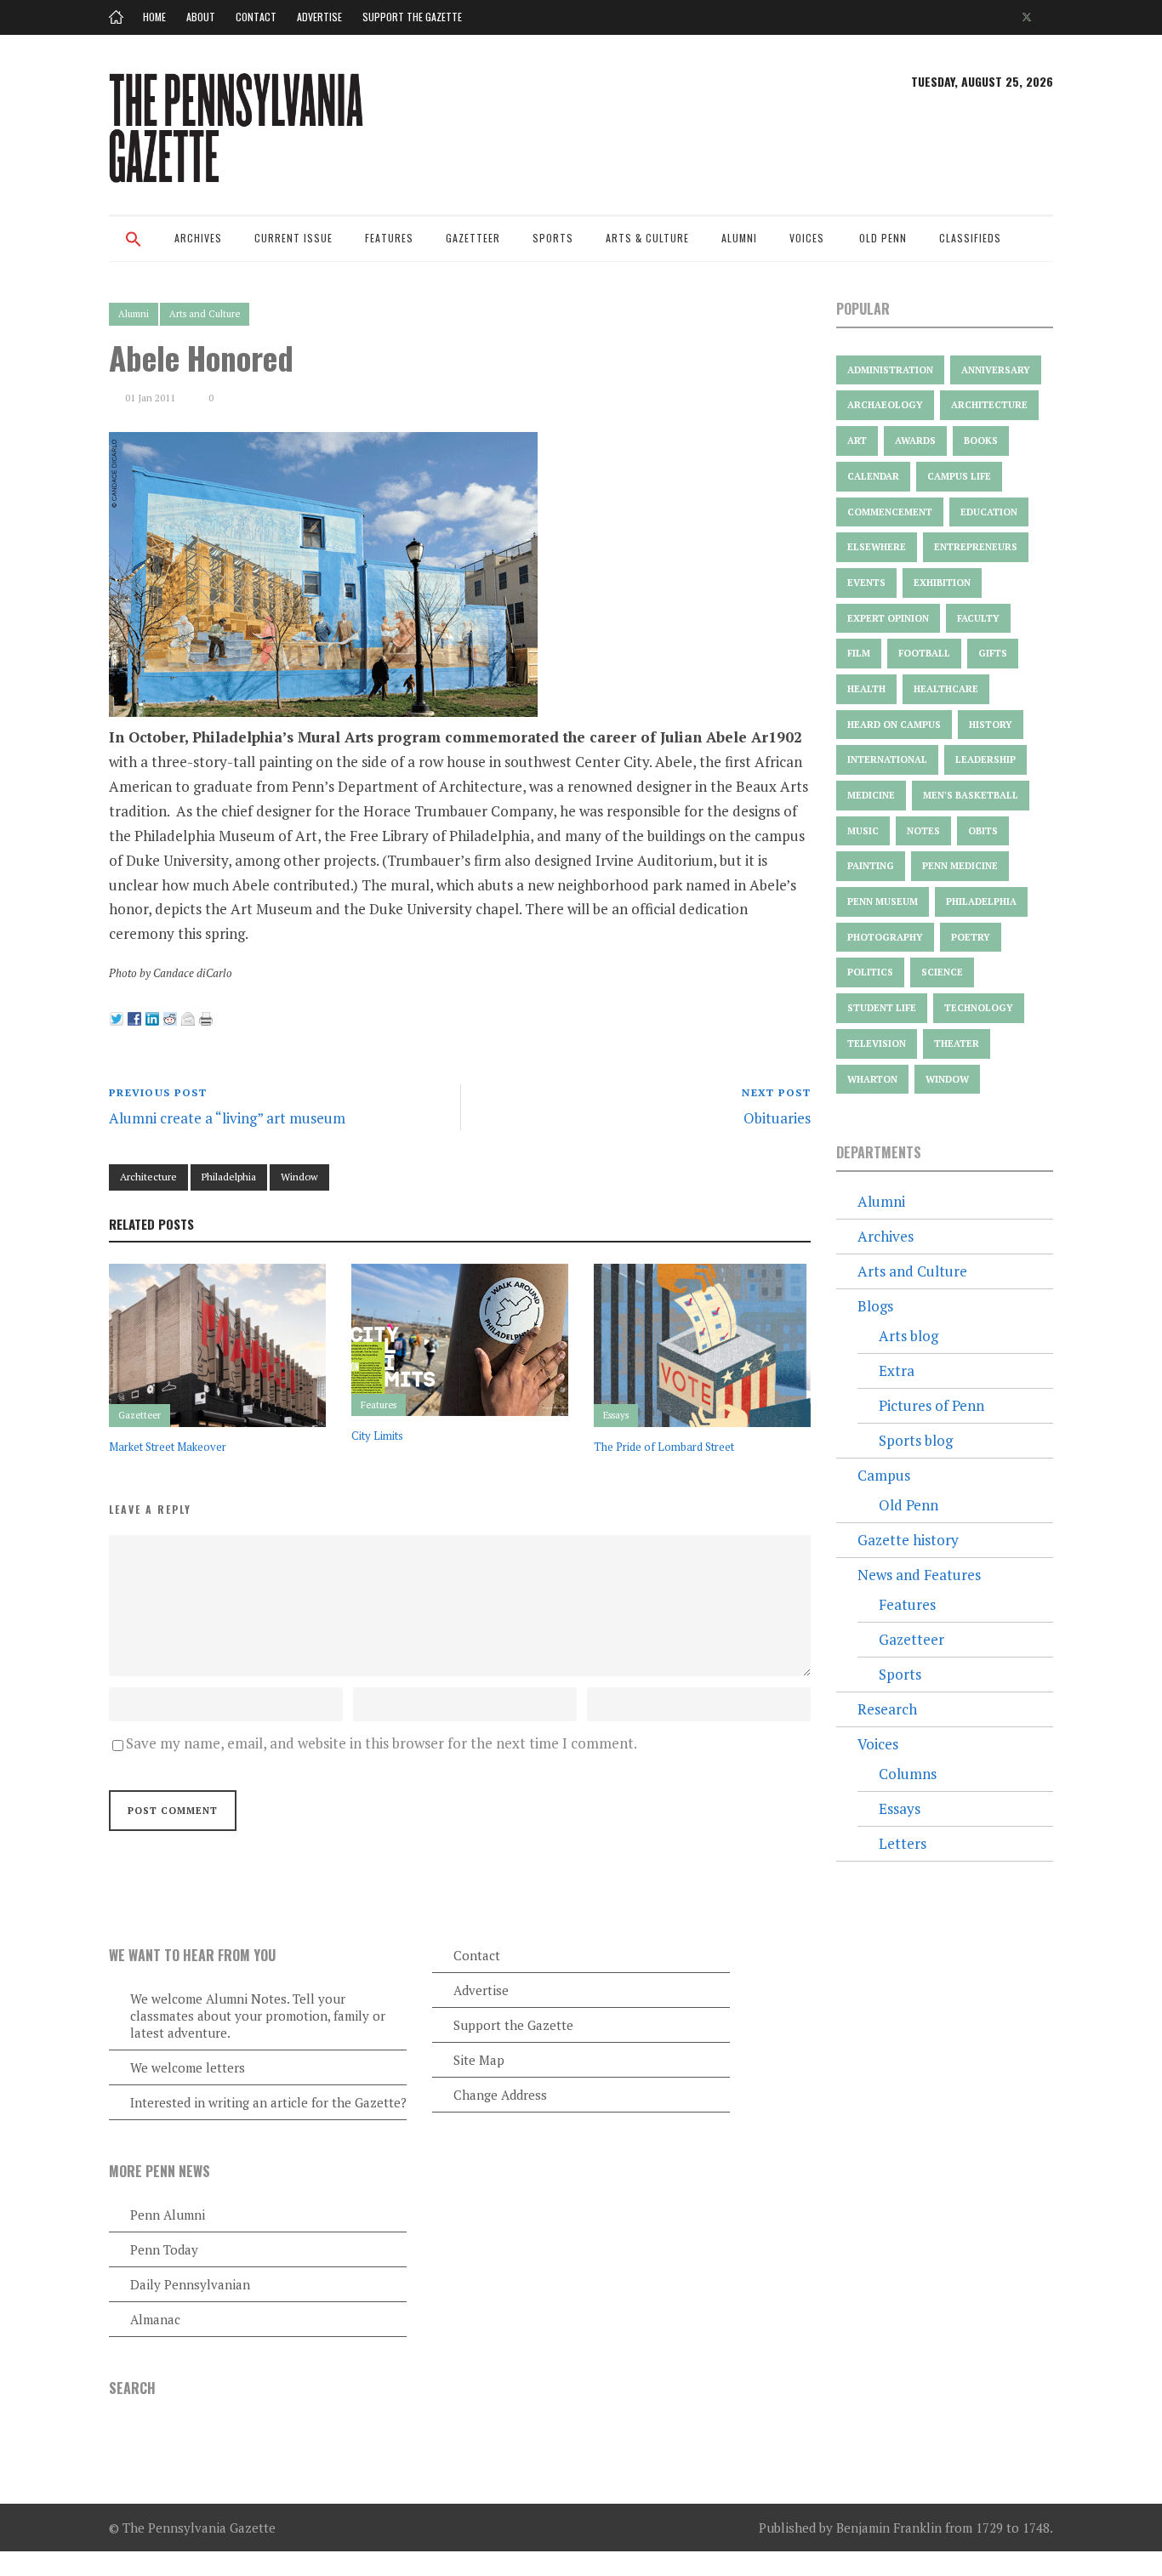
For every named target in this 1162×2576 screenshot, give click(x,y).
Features (389, 238)
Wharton (872, 1079)
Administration (890, 370)
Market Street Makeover (168, 1447)
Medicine (871, 795)
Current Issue (293, 238)
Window (299, 1177)
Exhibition (942, 583)
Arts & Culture (647, 238)
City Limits (377, 1436)
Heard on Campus (894, 725)
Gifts (993, 653)
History (991, 725)
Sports (553, 238)
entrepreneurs (976, 547)
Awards (915, 441)
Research (887, 1709)
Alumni (739, 238)
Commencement (890, 512)
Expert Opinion (888, 618)
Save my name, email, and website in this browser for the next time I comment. (382, 1743)
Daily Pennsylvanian (190, 2284)
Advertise (319, 17)
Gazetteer (473, 238)
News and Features (919, 1575)
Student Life (882, 1008)
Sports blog (916, 1440)
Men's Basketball (971, 795)
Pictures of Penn (931, 1405)
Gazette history (908, 1540)
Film (859, 653)
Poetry (971, 937)
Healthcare (946, 689)
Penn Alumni (168, 2215)
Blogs (875, 1306)
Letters (903, 1843)
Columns (908, 1774)
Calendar (873, 476)
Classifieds (970, 238)
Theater (957, 1043)
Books (981, 441)
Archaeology (885, 405)
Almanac (155, 2319)
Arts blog (909, 1336)
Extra (897, 1370)
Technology (979, 1008)
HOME (154, 17)
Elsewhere (877, 547)
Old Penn (883, 238)
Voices (807, 238)
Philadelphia (229, 1177)
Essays (616, 1415)
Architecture (148, 1177)
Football (924, 653)
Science (942, 972)
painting (871, 866)
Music (863, 831)
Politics (870, 972)
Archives (198, 238)
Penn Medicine (960, 866)
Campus (884, 1475)
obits (983, 831)
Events (866, 583)
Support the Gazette (412, 17)
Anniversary (996, 370)
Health (866, 689)
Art (857, 441)
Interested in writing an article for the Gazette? (268, 2102)
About (201, 17)
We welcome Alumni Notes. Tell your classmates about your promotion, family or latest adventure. (258, 2016)
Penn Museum (883, 901)
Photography (885, 937)
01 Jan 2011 (150, 398)
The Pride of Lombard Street (664, 1447)
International (887, 759)
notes (923, 831)
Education (989, 512)
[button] (134, 250)
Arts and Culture (205, 314)
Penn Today (164, 2249)
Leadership (985, 759)
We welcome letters (188, 2067)
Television (877, 1043)
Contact (256, 17)
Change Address (500, 2095)
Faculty (978, 618)
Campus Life (959, 476)
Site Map (479, 2060)
